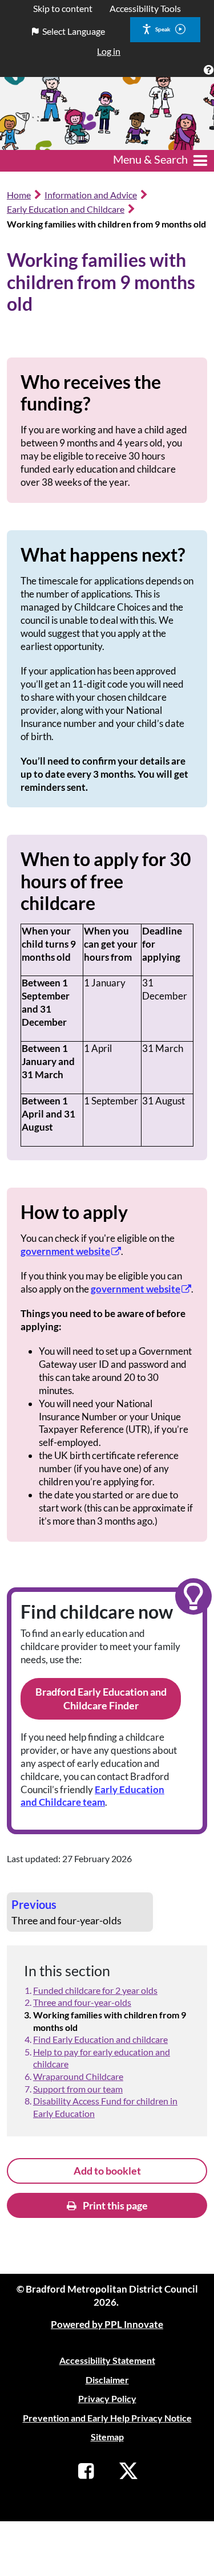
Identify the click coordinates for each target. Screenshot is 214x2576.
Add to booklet (107, 2171)
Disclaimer (107, 2380)
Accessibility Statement (107, 2360)
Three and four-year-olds (82, 2002)
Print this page (114, 2205)
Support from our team (78, 2089)
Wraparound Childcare (78, 2076)
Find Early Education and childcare (100, 2039)
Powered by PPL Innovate (107, 2324)
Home (19, 195)
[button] (208, 69)
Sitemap (107, 2437)
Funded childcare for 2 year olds (95, 1990)
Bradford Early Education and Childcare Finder (101, 1699)
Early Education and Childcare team (92, 1796)
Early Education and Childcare (66, 209)
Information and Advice (91, 195)
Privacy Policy (107, 2398)
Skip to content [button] (63, 8)
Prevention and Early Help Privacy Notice (107, 2418)
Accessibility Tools (145, 8)
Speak (163, 29)
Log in (109, 51)
